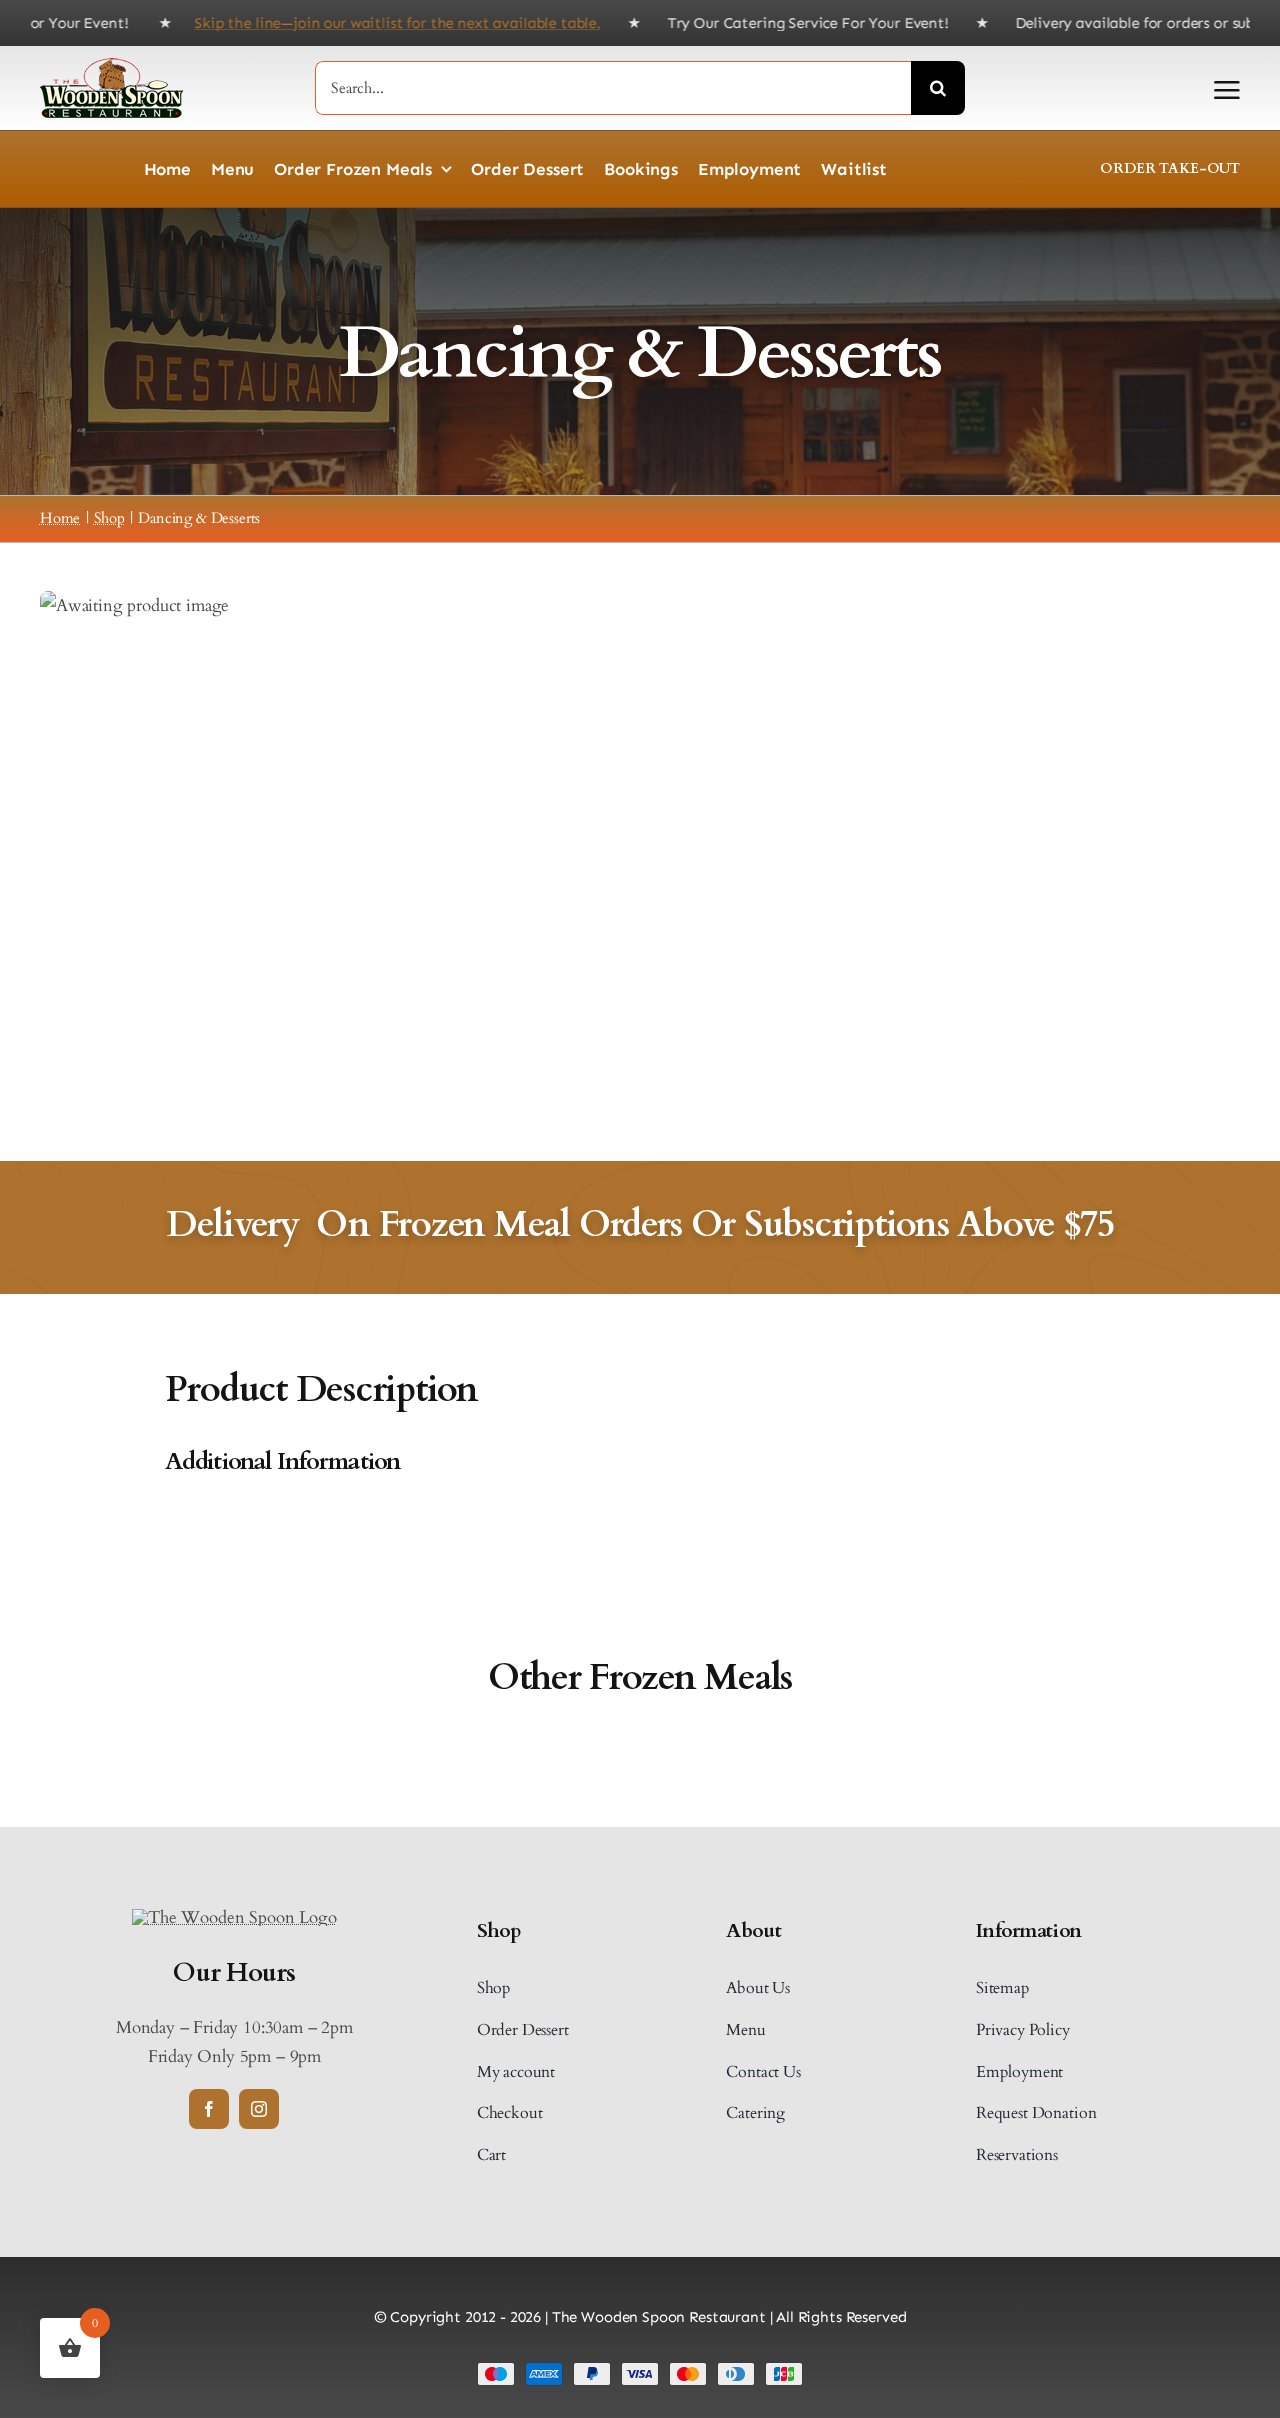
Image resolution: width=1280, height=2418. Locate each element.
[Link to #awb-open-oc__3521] (1227, 90)
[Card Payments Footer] (640, 2370)
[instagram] (259, 2109)
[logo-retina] (234, 1917)
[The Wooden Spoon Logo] (111, 66)
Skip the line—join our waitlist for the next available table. (341, 23)
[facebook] (209, 2109)
